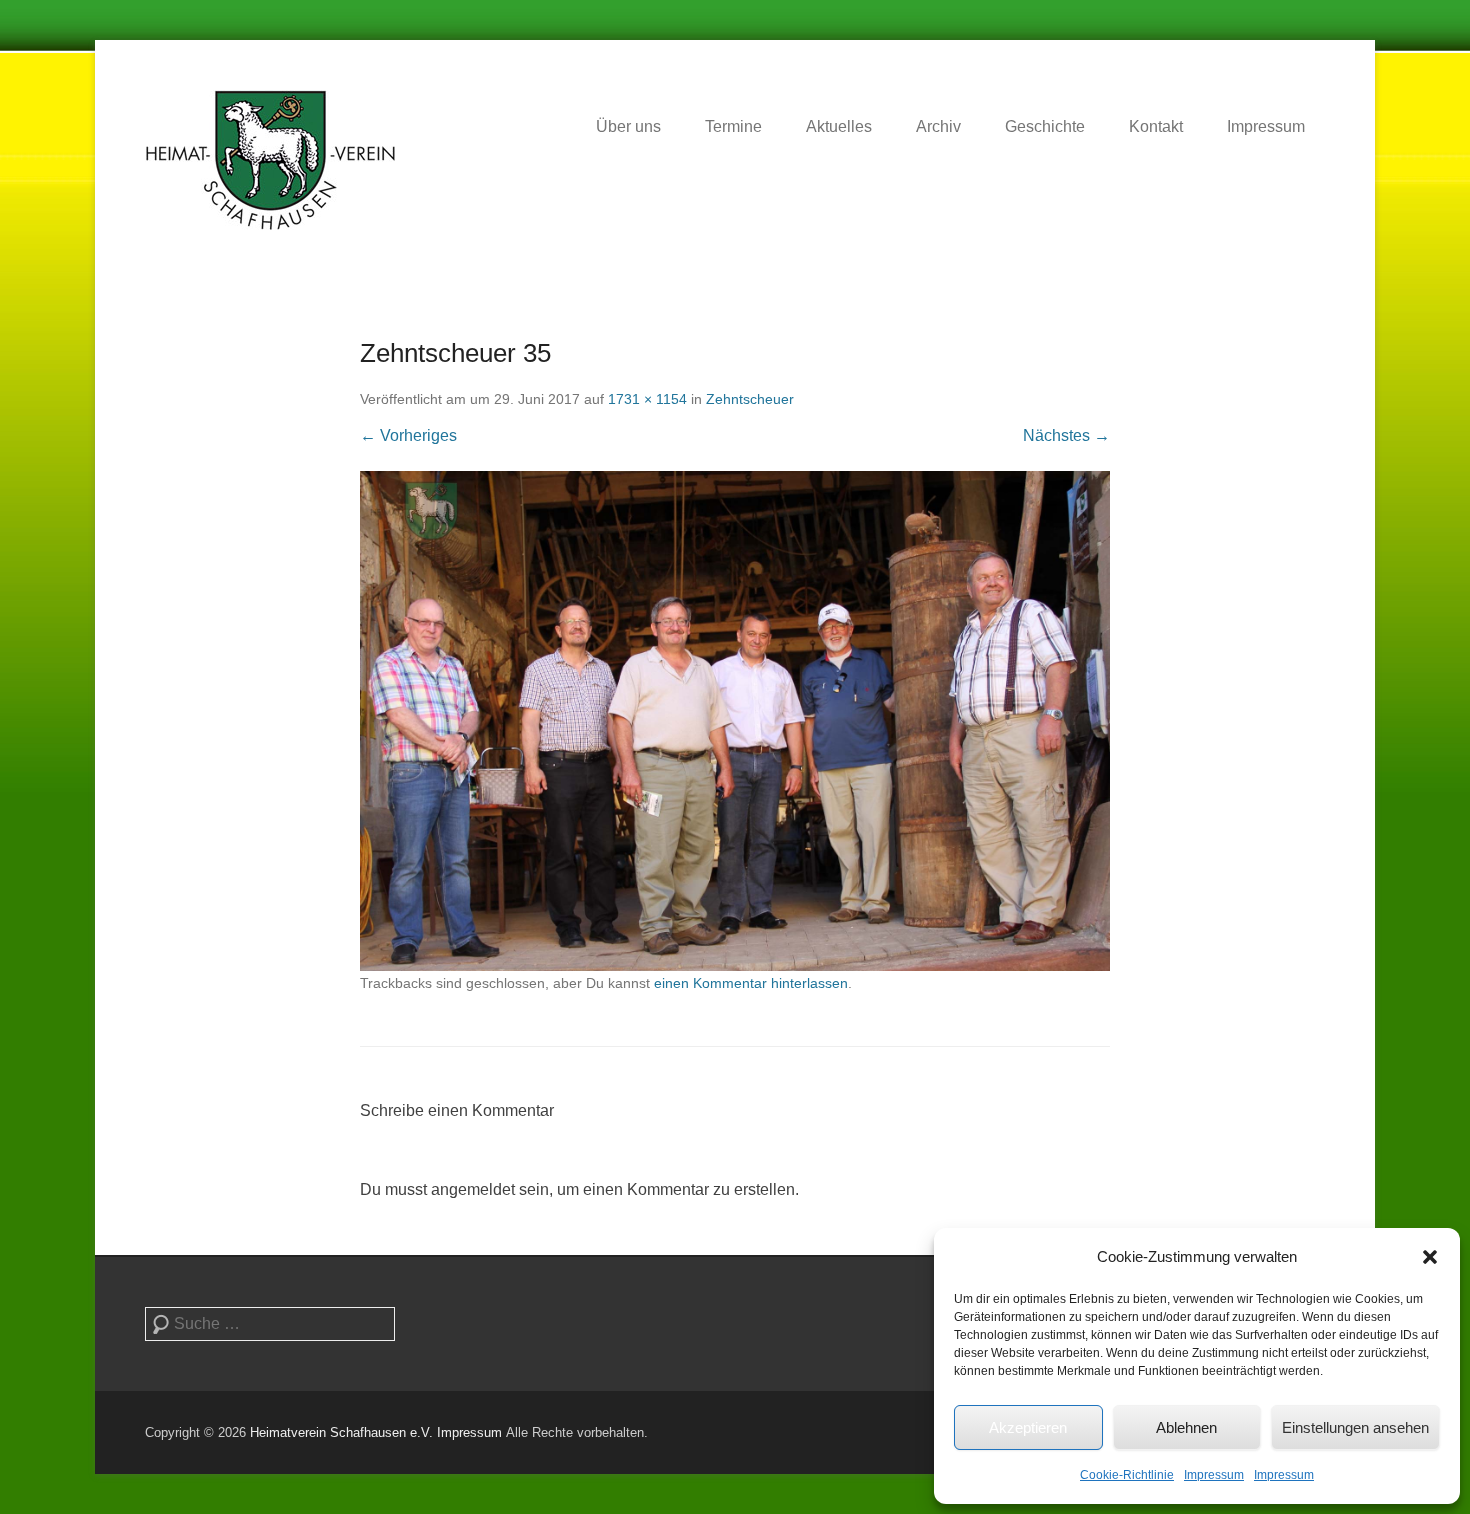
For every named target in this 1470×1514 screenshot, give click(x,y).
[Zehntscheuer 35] (735, 721)
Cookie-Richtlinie (1127, 1475)
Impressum (1214, 1475)
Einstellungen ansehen (1355, 1427)
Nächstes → (1066, 435)
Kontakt (1156, 126)
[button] (1430, 1257)
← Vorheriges (408, 435)
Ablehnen (1186, 1427)
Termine (733, 126)
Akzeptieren (1028, 1427)
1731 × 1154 (647, 399)
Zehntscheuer (750, 399)
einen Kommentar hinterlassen (751, 983)
